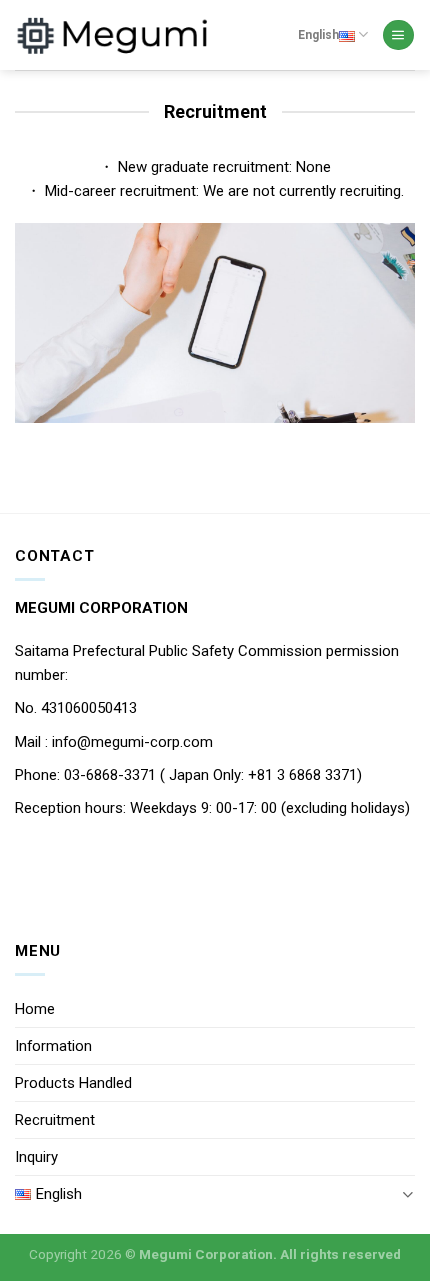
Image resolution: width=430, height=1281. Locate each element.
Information (53, 1046)
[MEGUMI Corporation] (115, 35)
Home (35, 1009)
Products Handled (73, 1083)
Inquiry (36, 1157)
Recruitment (55, 1120)
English (318, 35)
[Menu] (398, 35)
